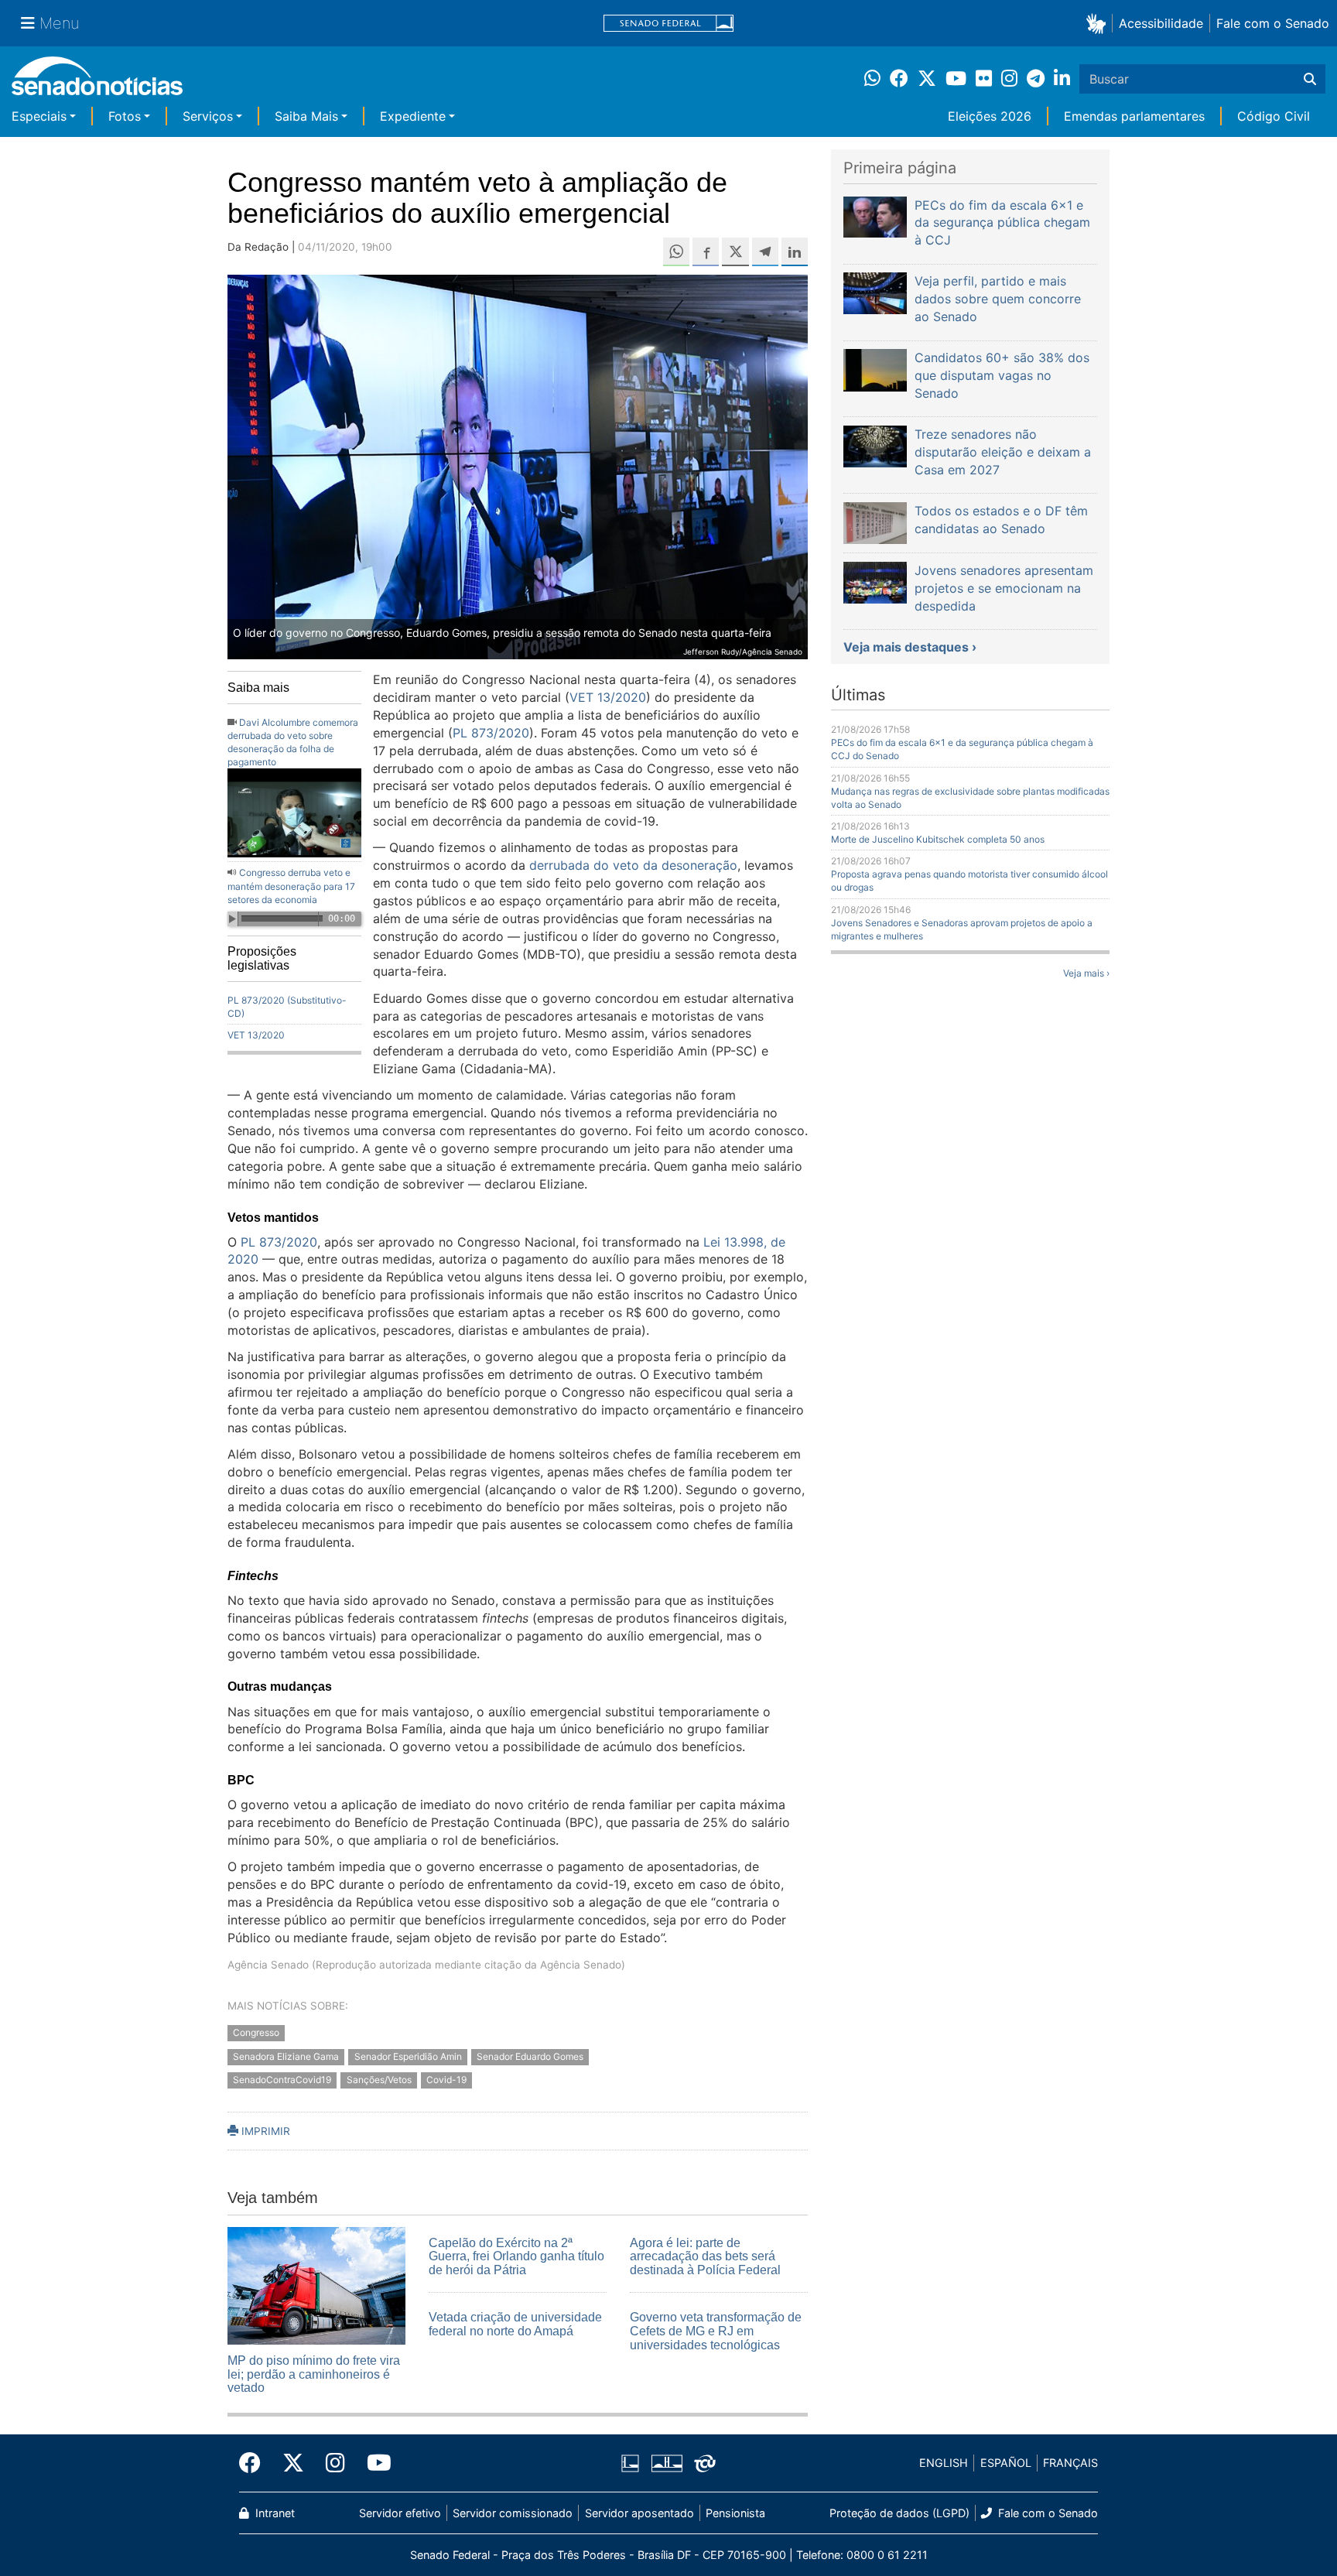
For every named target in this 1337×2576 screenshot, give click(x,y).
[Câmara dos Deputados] (630, 2462)
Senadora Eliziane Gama (286, 2056)
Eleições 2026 (990, 116)
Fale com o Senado (1273, 23)
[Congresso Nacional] (667, 2462)
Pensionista (735, 2513)
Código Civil (1274, 116)
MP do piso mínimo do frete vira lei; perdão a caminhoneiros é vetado (314, 2374)
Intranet (274, 2513)
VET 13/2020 (256, 1035)
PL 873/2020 (491, 733)
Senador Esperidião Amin (408, 2056)
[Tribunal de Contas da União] (705, 2462)
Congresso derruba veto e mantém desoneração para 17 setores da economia (291, 886)
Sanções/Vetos (379, 2080)
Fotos (125, 116)
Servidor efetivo (400, 2513)
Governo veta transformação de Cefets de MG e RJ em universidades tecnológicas (716, 2331)
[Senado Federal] (668, 24)
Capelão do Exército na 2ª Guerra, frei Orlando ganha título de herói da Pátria (516, 2256)
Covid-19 (446, 2080)
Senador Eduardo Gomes (530, 2056)
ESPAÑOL (1006, 2463)
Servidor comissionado (513, 2513)
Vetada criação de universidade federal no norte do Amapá (515, 2324)
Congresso (256, 2032)
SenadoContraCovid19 (282, 2080)
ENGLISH (944, 2463)
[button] (1099, 23)
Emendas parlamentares (1134, 116)
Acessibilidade (1161, 23)
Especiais (39, 116)
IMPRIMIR (264, 2131)
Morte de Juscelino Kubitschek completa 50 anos (938, 839)
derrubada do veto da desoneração (631, 865)
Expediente (413, 116)
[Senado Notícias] (97, 82)
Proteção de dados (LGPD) (899, 2513)
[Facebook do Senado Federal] (255, 2463)
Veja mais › (1086, 973)
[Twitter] (293, 2463)
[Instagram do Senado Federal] (335, 2463)
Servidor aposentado (639, 2513)
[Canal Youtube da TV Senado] (374, 2463)
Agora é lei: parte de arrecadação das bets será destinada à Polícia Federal (705, 2256)
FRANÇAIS (1070, 2463)
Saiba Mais (306, 116)
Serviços (208, 116)
